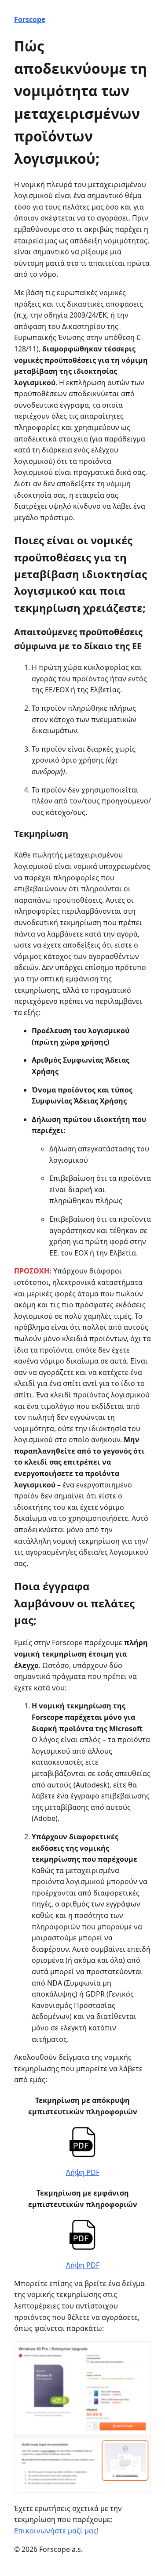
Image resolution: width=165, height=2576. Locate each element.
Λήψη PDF (83, 2172)
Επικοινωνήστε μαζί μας (55, 2531)
